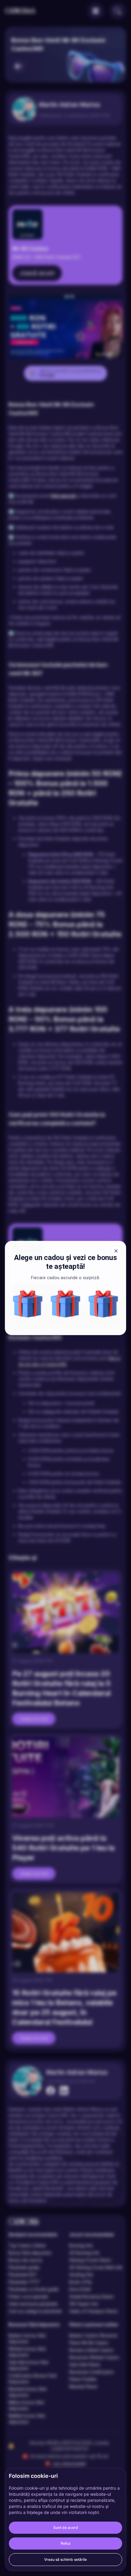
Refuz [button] (66, 2543)
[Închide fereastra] (116, 1251)
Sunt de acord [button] (66, 2528)
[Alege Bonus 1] (103, 1304)
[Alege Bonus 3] (65, 1304)
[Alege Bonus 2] (28, 1304)
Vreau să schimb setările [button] (65, 2559)
